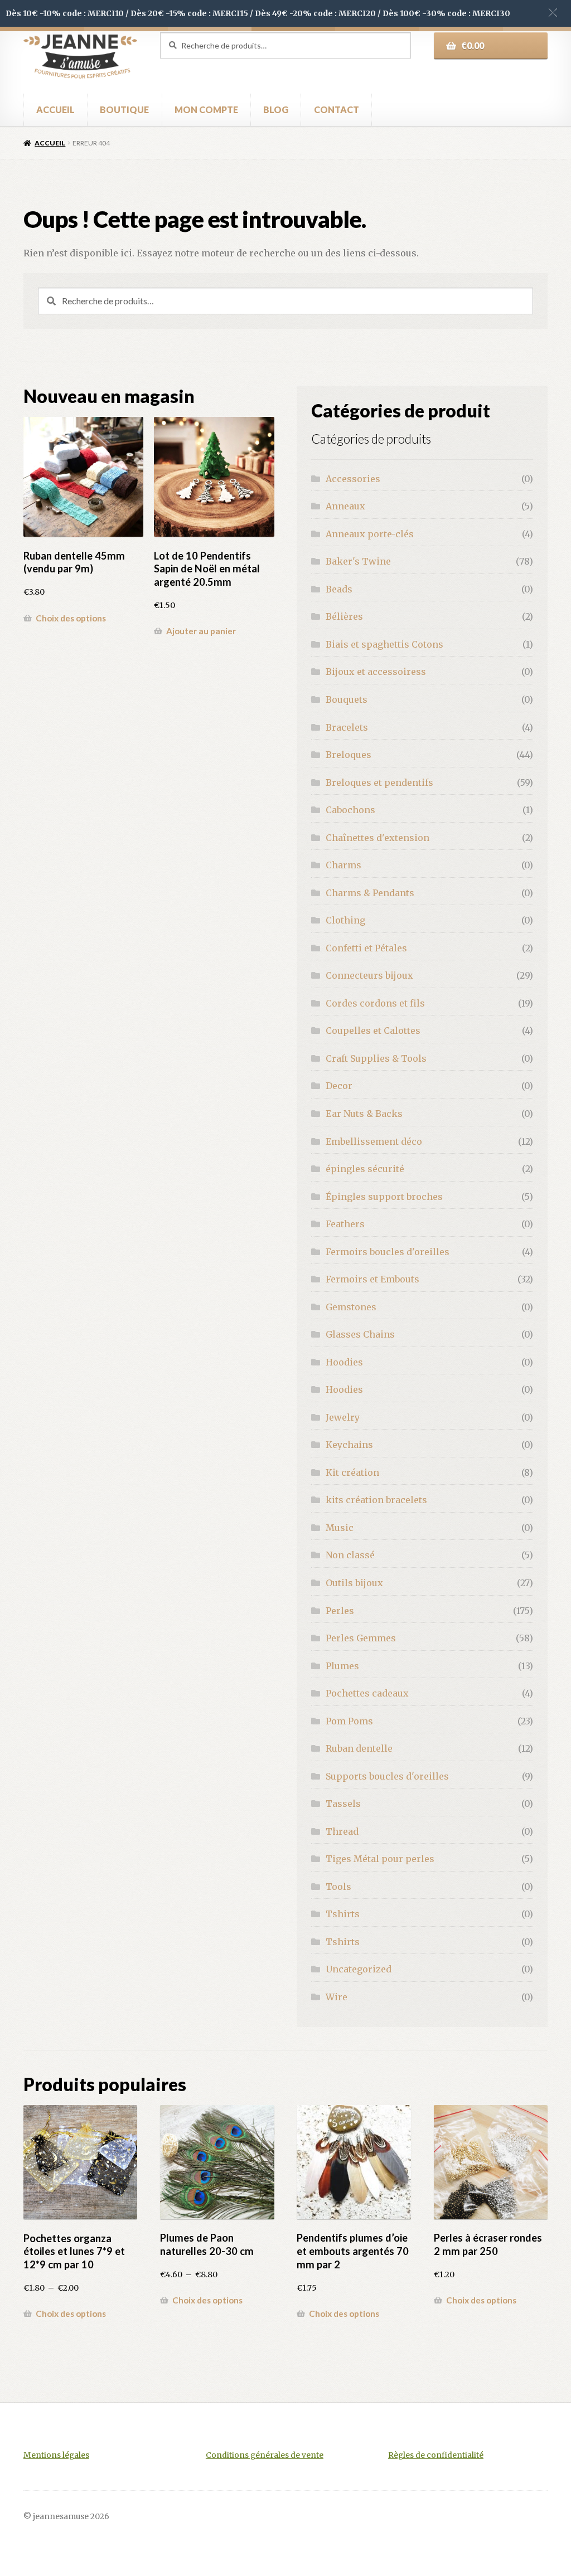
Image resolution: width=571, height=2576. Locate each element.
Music (340, 1528)
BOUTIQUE (124, 110)
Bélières (344, 616)
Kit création (352, 1472)
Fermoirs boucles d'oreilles (388, 1252)
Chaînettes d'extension (378, 838)
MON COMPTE (206, 110)
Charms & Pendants (370, 893)
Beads (339, 589)
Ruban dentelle (359, 1748)
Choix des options (71, 618)
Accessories (353, 479)
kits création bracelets (376, 1500)
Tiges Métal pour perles (380, 1859)
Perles (340, 1611)
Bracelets (347, 727)
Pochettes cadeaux (367, 1693)
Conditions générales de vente (265, 2455)
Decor (339, 1086)
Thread (342, 1831)
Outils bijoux (354, 1583)
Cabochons (350, 810)
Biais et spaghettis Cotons (384, 644)
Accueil (50, 143)
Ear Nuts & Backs (364, 1114)
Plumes (342, 1666)
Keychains (349, 1445)
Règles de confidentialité (436, 2455)
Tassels (343, 1804)
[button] (553, 13)
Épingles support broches (384, 1197)
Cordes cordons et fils (375, 1003)
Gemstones (351, 1307)
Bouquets (347, 699)
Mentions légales (56, 2455)
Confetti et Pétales (366, 948)
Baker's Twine (358, 561)
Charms (343, 865)
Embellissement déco (374, 1141)
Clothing (345, 920)
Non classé (350, 1555)
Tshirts (343, 1914)
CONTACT (337, 110)
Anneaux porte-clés (370, 534)
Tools (338, 1887)
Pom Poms (349, 1721)
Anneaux (345, 506)
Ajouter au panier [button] (201, 631)
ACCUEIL (55, 110)
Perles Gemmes (361, 1638)
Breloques (349, 755)
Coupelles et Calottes (373, 1031)
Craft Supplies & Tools (376, 1058)
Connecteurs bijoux (369, 975)
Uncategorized (359, 1969)
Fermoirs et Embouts (372, 1279)
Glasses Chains (360, 1334)
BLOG (276, 110)
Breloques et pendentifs (379, 782)
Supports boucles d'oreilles (387, 1776)
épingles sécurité (365, 1169)
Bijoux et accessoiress (376, 672)
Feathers (345, 1224)
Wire (337, 1997)
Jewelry (343, 1417)
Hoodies (344, 1362)
